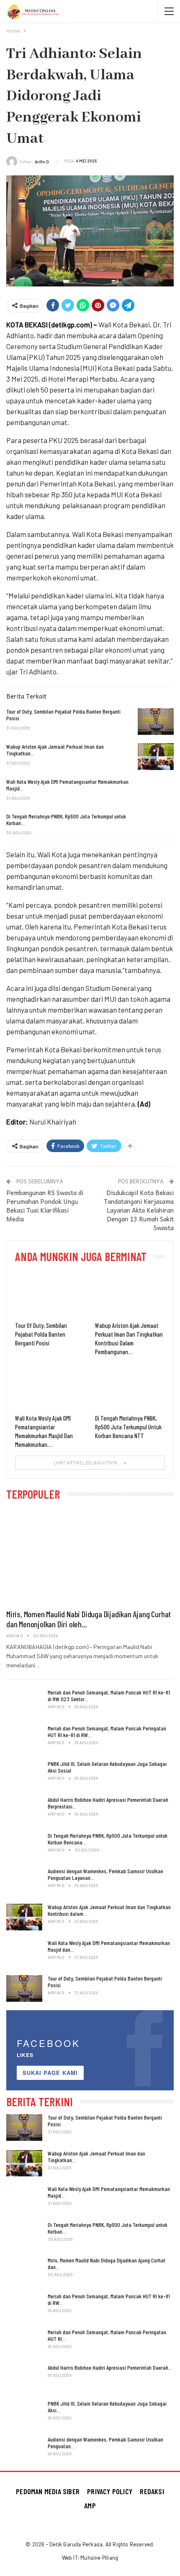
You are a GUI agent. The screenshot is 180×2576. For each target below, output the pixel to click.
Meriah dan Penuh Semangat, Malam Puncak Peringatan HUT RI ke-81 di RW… (107, 1731)
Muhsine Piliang (99, 2558)
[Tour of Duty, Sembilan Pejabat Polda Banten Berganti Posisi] (156, 722)
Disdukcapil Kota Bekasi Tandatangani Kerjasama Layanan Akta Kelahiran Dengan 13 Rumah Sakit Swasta (139, 1210)
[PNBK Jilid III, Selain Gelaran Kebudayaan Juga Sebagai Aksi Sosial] (24, 1774)
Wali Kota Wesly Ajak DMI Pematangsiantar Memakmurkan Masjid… (109, 2192)
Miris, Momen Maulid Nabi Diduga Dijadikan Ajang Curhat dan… (107, 2263)
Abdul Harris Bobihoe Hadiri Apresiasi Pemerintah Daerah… (110, 2367)
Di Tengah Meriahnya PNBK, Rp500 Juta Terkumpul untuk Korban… (108, 2228)
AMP (90, 2505)
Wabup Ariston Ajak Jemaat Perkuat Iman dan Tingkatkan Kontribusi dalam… (109, 1910)
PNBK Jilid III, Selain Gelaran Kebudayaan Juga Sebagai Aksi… (107, 2407)
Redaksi (152, 2491)
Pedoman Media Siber (48, 2491)
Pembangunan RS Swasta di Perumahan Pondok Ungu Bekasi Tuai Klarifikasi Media (45, 1206)
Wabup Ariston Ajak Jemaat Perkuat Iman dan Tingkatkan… (96, 2157)
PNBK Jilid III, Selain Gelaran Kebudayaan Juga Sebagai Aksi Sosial (107, 1767)
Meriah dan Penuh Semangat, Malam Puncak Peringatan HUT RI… (107, 2335)
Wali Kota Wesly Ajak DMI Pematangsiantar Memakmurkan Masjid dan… (109, 1946)
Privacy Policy (110, 2491)
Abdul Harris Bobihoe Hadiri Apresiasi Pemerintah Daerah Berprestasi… (108, 1803)
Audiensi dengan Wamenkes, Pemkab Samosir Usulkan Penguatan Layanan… (105, 1874)
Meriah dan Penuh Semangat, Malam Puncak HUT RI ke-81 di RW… (109, 2299)
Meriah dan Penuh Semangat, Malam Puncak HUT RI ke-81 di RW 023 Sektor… (109, 1696)
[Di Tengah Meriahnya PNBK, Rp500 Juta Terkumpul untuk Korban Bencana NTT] (156, 826)
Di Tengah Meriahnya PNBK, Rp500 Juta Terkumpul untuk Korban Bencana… (108, 1839)
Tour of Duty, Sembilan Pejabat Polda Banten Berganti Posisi (105, 1982)
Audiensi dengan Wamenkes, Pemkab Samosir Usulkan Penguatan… (105, 2443)
